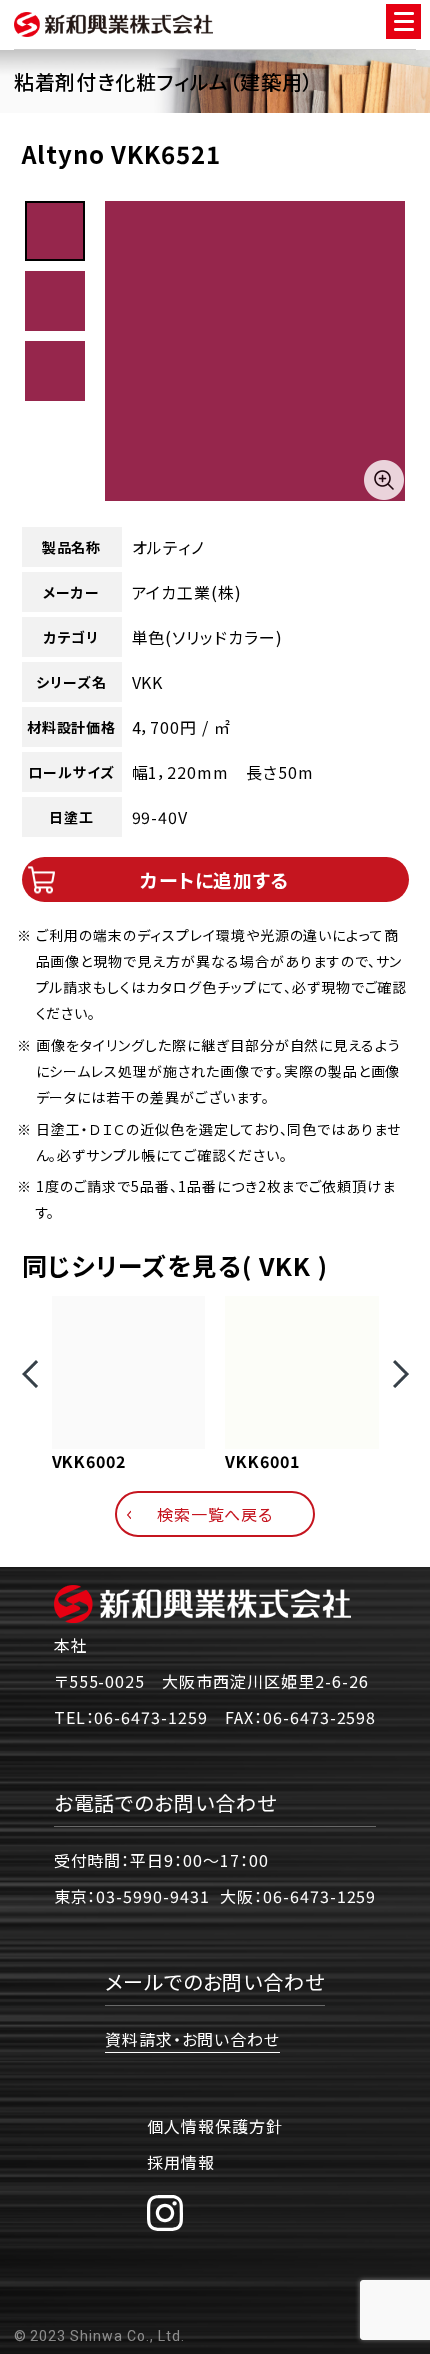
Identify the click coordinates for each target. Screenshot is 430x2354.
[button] (30, 1374)
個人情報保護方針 (215, 2126)
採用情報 (181, 2162)
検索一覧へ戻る (215, 1514)
